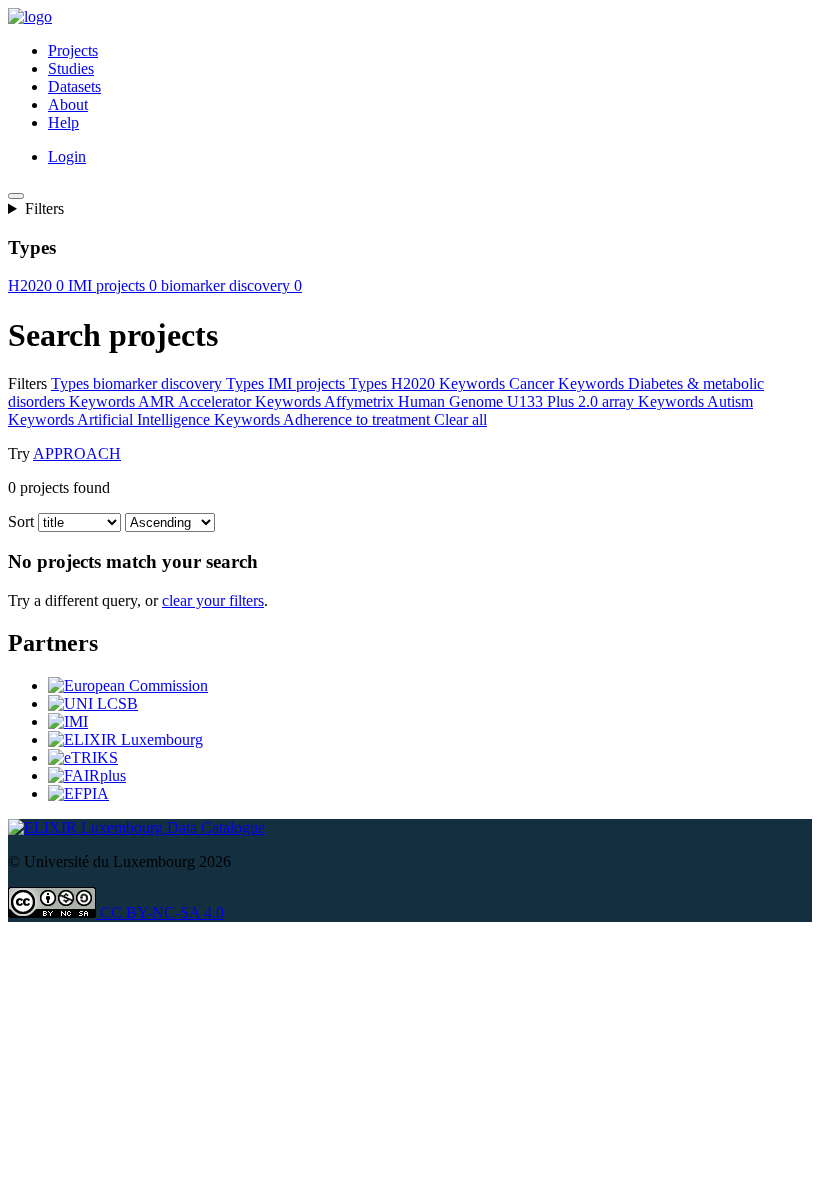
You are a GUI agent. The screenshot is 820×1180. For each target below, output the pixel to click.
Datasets (74, 86)
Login (67, 156)
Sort (21, 521)
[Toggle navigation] (16, 196)
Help (63, 122)
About (68, 104)
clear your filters (213, 600)
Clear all (460, 419)
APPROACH (77, 453)
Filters (44, 208)
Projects (73, 50)
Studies (71, 68)
